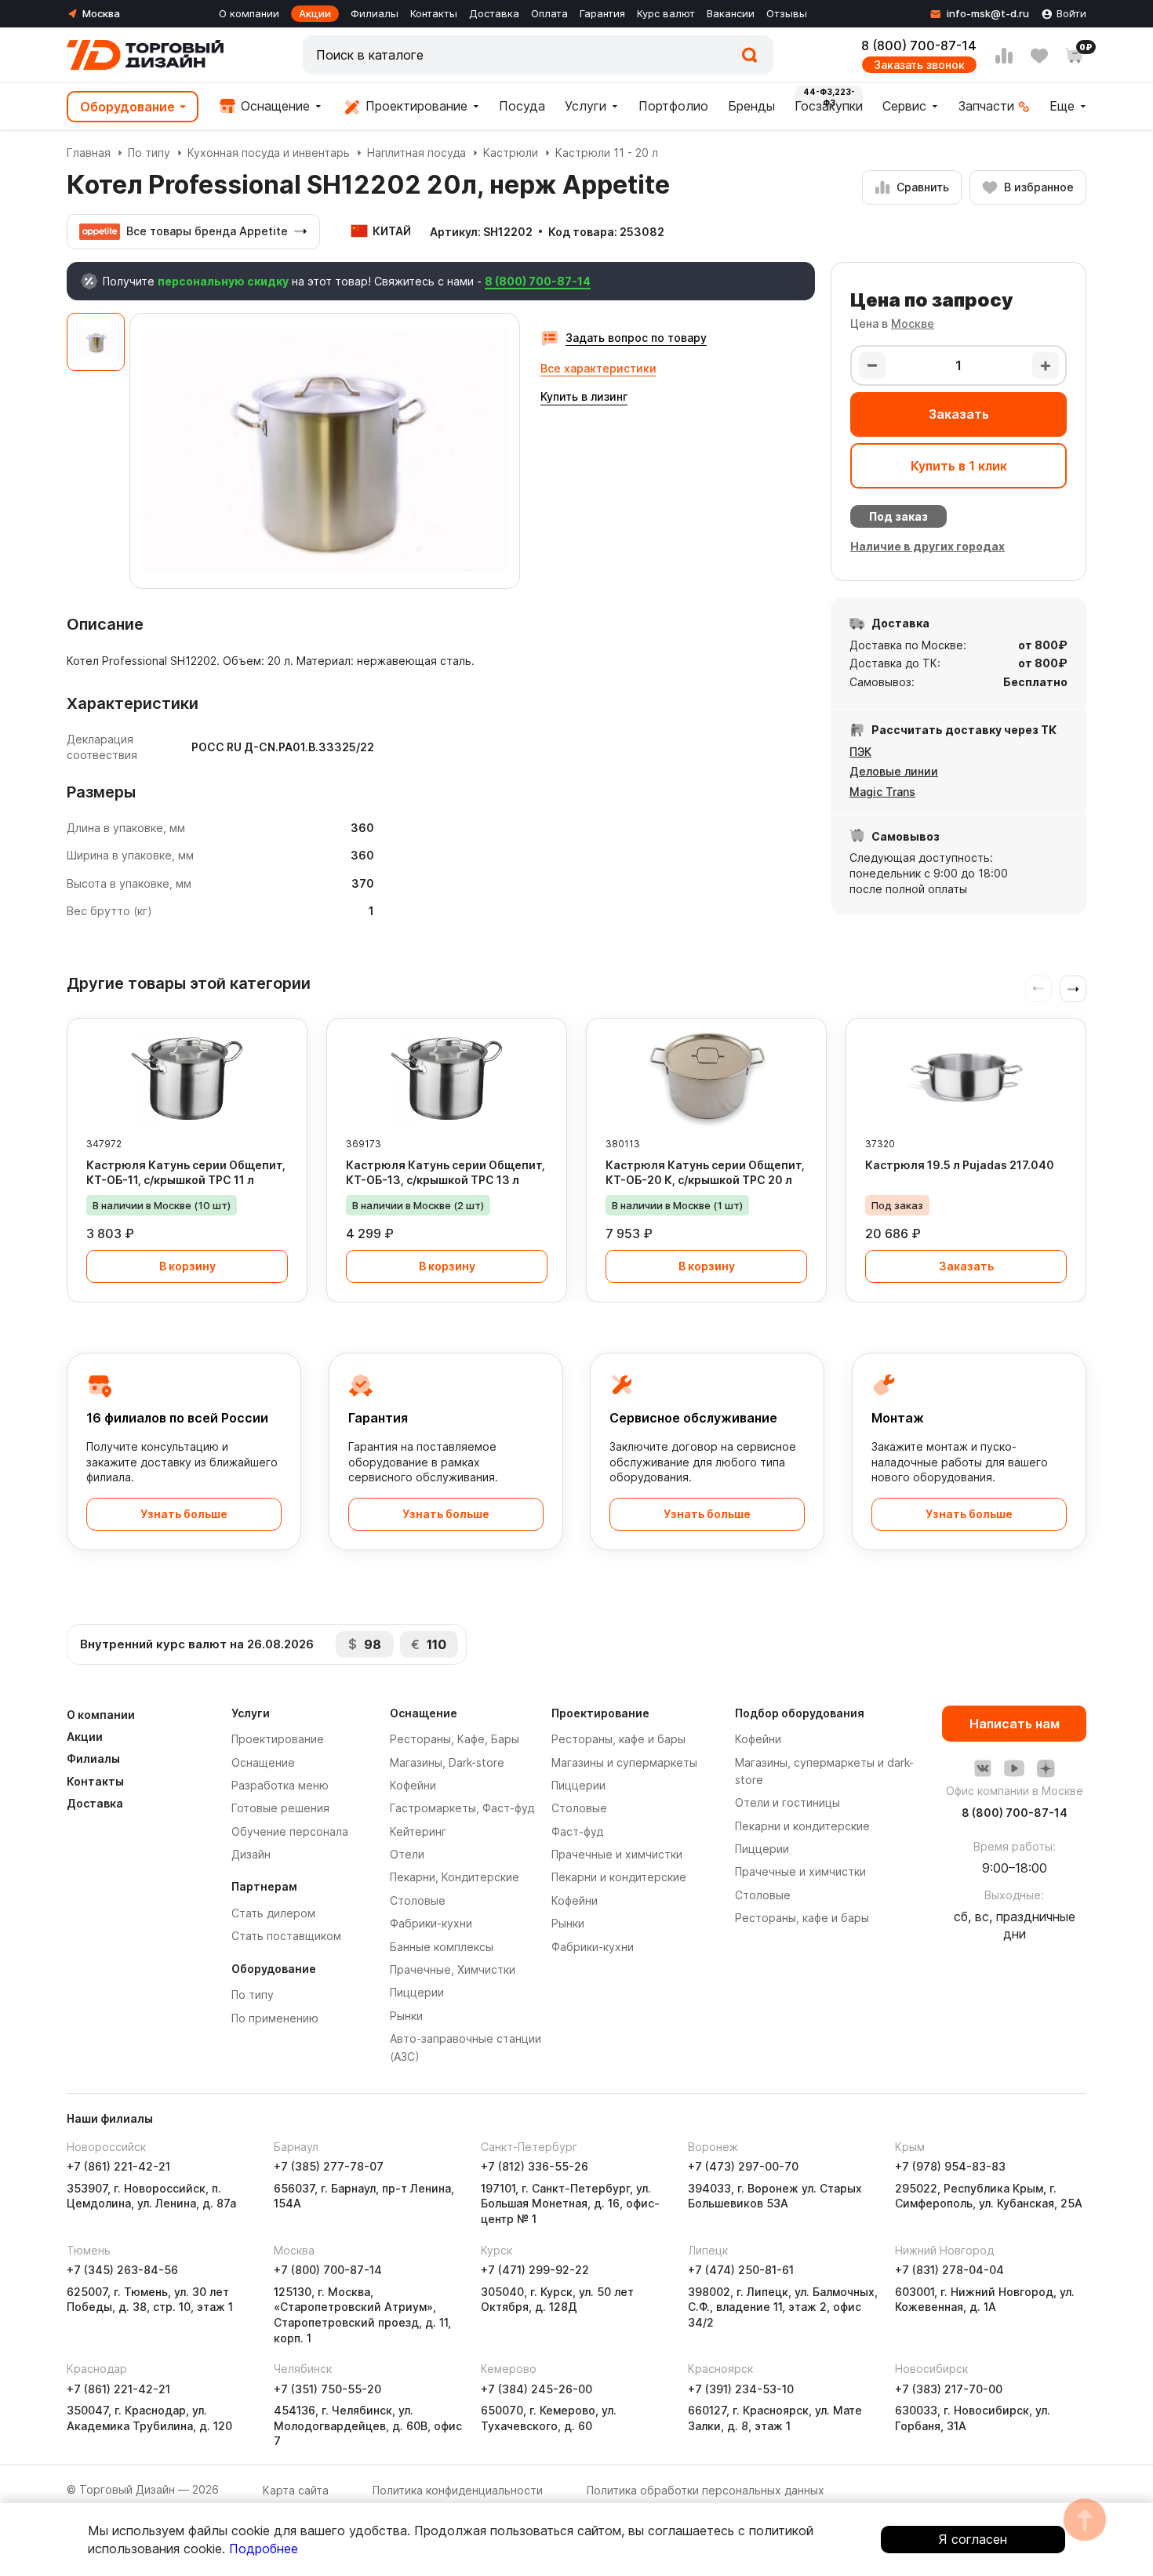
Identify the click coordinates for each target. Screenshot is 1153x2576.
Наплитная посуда (416, 153)
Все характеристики (598, 368)
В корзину (187, 1266)
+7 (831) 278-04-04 (949, 2270)
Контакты (434, 13)
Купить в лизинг (584, 396)
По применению (275, 2018)
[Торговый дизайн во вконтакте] (983, 1768)
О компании (249, 13)
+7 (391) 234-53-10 (741, 2389)
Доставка (494, 13)
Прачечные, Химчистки (453, 1969)
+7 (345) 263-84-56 (122, 2270)
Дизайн (251, 1854)
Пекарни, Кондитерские (455, 1877)
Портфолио (673, 106)
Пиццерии (417, 1992)
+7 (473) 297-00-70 (743, 2166)
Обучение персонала (290, 1831)
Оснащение (273, 106)
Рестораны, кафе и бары (618, 1739)
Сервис (904, 106)
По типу (149, 153)
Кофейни (413, 1785)
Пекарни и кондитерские (619, 1877)
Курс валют (666, 13)
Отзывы (787, 13)
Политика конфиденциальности (458, 2490)
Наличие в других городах (927, 546)
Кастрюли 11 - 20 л (607, 153)
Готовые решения (280, 1808)
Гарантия (602, 13)
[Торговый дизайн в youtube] (1014, 1768)
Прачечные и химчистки (617, 1854)
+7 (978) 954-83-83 (950, 2166)
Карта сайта (296, 2490)
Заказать (959, 414)
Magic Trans (882, 792)
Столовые (418, 1900)
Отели (407, 1854)
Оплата (549, 13)
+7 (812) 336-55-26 (535, 2166)
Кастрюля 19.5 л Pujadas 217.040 (960, 1165)
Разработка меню (280, 1785)
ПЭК (860, 752)
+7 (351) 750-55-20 (327, 2389)
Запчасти (986, 106)
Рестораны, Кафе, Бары (455, 1739)
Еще (1062, 106)
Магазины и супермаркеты (624, 1762)
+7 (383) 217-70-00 (949, 2389)
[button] (1073, 989)
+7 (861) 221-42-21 (118, 2166)
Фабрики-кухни (431, 1923)
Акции (315, 13)
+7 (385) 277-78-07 (329, 2166)
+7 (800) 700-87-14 (328, 2270)
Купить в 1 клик (959, 466)
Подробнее (264, 2549)
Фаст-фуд (577, 1831)
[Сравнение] (1004, 56)
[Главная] (145, 55)
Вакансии (731, 13)
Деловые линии (894, 771)
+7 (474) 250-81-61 (741, 2270)
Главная (89, 153)
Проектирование (415, 106)
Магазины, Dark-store (447, 1762)
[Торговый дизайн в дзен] (1046, 1768)
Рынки (406, 2016)
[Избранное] (1039, 56)
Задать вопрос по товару (636, 338)
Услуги (586, 106)
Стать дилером (273, 1913)
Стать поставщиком (286, 1936)
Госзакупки (829, 106)
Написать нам (1015, 1724)
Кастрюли (511, 153)
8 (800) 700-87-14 (919, 45)
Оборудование (127, 107)
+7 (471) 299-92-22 (535, 2270)
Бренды (751, 106)
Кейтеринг (418, 1831)
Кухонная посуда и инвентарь (269, 153)
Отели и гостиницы (787, 1802)
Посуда (522, 106)
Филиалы (375, 13)
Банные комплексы (442, 1947)
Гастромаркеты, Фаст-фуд (462, 1808)
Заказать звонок (919, 65)
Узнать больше (184, 1514)
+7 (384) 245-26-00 (536, 2389)
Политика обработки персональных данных (706, 2490)
